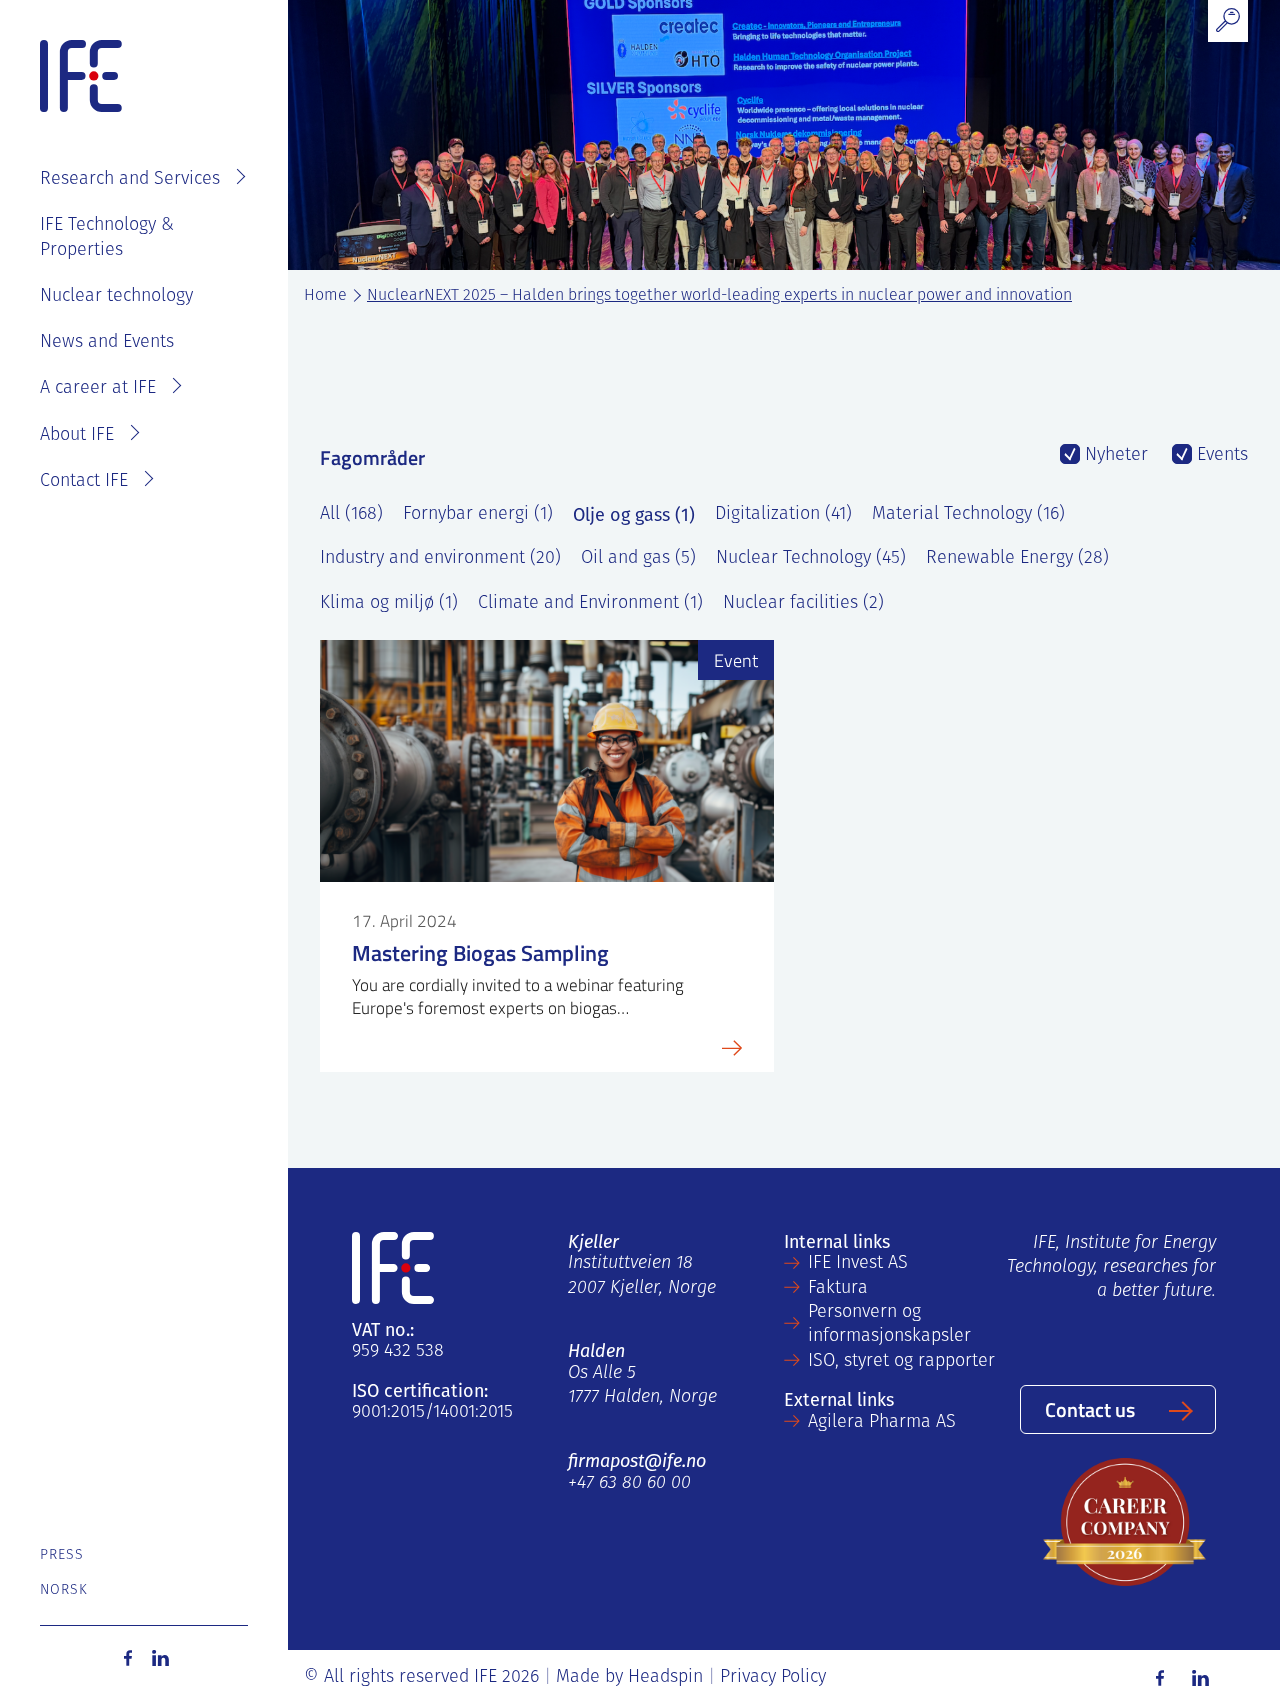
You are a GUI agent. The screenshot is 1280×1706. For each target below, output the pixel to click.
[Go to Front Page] (81, 77)
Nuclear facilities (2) (803, 604)
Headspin (665, 1678)
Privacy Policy (773, 1678)
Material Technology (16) (968, 515)
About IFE (77, 436)
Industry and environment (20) (440, 559)
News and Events (107, 343)
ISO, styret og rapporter (901, 1362)
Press (62, 1555)
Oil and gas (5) (638, 559)
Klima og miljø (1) (389, 604)
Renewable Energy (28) (1017, 559)
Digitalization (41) (783, 515)
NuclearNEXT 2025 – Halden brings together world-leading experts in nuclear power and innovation (719, 296)
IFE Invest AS (858, 1264)
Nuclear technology (116, 297)
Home (325, 296)
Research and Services (130, 180)
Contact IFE (84, 482)
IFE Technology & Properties (107, 238)
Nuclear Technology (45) (811, 559)
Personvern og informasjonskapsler (889, 1325)
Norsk (64, 1590)
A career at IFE (98, 389)
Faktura (838, 1289)
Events (1220, 456)
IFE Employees (172, 116)
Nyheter (1114, 456)
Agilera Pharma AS (882, 1423)
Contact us (1090, 1409)
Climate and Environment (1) (590, 604)
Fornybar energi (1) (478, 515)
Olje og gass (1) (634, 515)
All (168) (351, 515)
